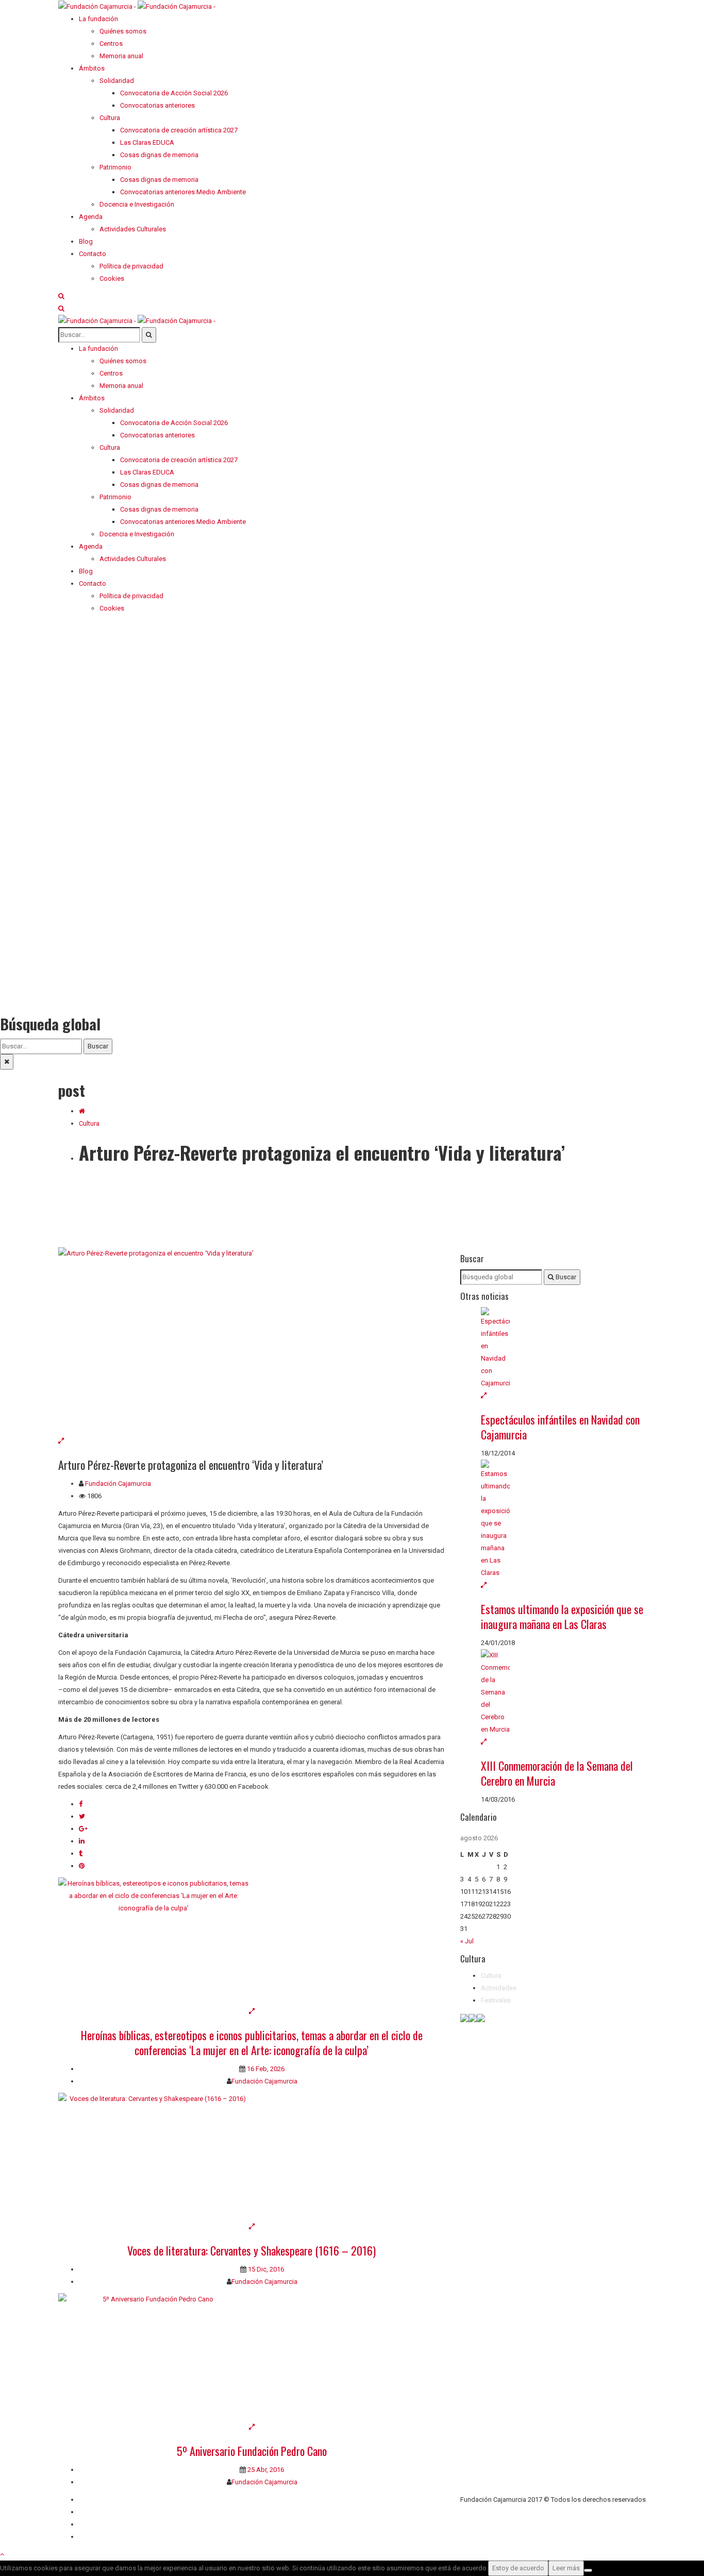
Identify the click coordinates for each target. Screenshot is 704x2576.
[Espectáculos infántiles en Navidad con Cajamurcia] (563, 1348)
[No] (588, 2570)
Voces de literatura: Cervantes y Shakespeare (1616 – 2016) (252, 2250)
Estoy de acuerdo (518, 2568)
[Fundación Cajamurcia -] (137, 6)
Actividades (499, 1988)
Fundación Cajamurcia (118, 1484)
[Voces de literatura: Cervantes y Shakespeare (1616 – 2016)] (252, 2157)
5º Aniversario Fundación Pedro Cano (252, 2451)
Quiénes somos (102, 2499)
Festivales (496, 2000)
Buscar (98, 1046)
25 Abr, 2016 (265, 2470)
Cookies (91, 2537)
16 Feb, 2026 (265, 2069)
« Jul (467, 1941)
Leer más (566, 2568)
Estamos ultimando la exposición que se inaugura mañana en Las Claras (562, 1616)
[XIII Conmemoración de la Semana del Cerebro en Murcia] (563, 1692)
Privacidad (94, 2524)
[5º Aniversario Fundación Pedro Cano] (252, 2357)
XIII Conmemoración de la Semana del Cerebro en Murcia (557, 1773)
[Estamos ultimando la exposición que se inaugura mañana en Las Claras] (563, 1519)
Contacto (93, 2512)
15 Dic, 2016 (265, 2269)
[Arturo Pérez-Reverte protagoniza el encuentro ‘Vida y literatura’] (252, 1341)
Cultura (89, 1123)
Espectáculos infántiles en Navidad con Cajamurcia (560, 1427)
